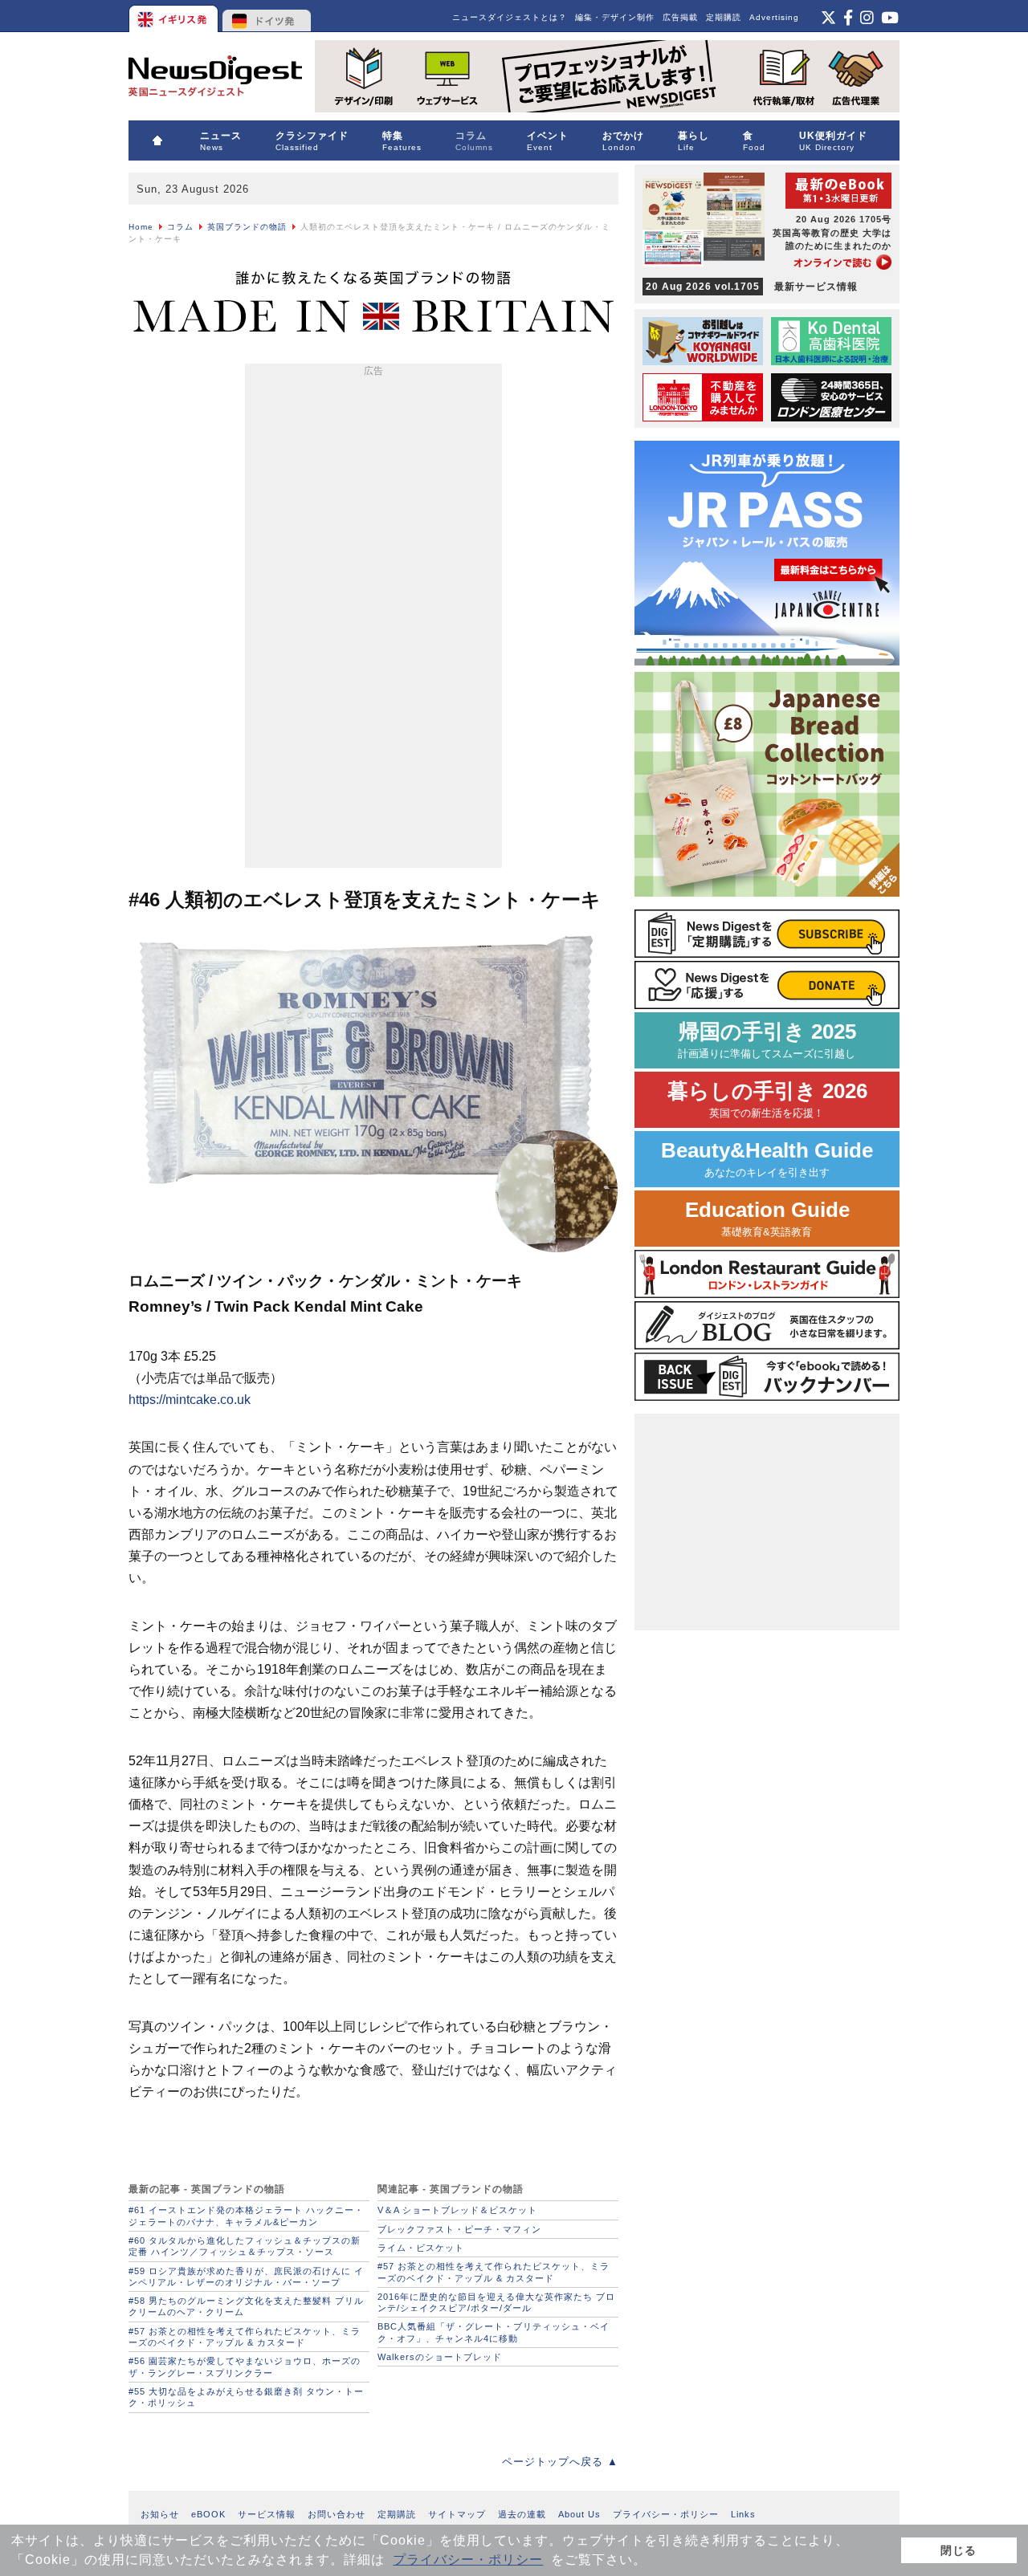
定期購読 (724, 17)
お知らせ (160, 2514)
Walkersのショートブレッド (440, 2357)
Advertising (774, 17)
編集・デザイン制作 (615, 17)
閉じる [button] (959, 2550)
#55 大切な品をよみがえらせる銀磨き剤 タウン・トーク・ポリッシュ (246, 2397)
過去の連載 (522, 2514)
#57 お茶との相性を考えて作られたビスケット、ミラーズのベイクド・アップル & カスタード (245, 2337)
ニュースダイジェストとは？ (510, 17)
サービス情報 (267, 2514)
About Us (579, 2514)
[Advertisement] (373, 619)
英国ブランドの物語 (247, 227)
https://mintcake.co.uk (190, 1400)
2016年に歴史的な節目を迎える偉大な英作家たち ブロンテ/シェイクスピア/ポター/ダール (496, 2302)
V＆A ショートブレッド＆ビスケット (457, 2210)
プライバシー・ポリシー (468, 2560)
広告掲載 (680, 17)
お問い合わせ (337, 2514)
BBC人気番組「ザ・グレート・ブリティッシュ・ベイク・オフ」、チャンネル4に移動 (494, 2332)
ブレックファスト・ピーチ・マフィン (459, 2229)
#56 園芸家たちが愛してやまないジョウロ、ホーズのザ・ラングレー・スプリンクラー (245, 2366)
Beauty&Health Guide (767, 1159)
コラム (180, 227)
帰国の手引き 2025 (767, 1040)
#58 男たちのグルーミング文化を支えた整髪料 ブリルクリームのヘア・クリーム (246, 2306)
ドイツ (267, 16)
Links (743, 2514)
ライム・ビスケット (421, 2248)
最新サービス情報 (752, 287)
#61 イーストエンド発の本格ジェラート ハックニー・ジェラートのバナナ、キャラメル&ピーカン (246, 2216)
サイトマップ (457, 2514)
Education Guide (767, 1218)
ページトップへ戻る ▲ (560, 2462)
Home (141, 227)
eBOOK (208, 2514)
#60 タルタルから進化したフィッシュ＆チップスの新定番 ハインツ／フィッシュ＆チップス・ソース (245, 2246)
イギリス (175, 16)
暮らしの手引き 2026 (767, 1099)
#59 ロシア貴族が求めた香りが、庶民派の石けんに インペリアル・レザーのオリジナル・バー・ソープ (246, 2277)
